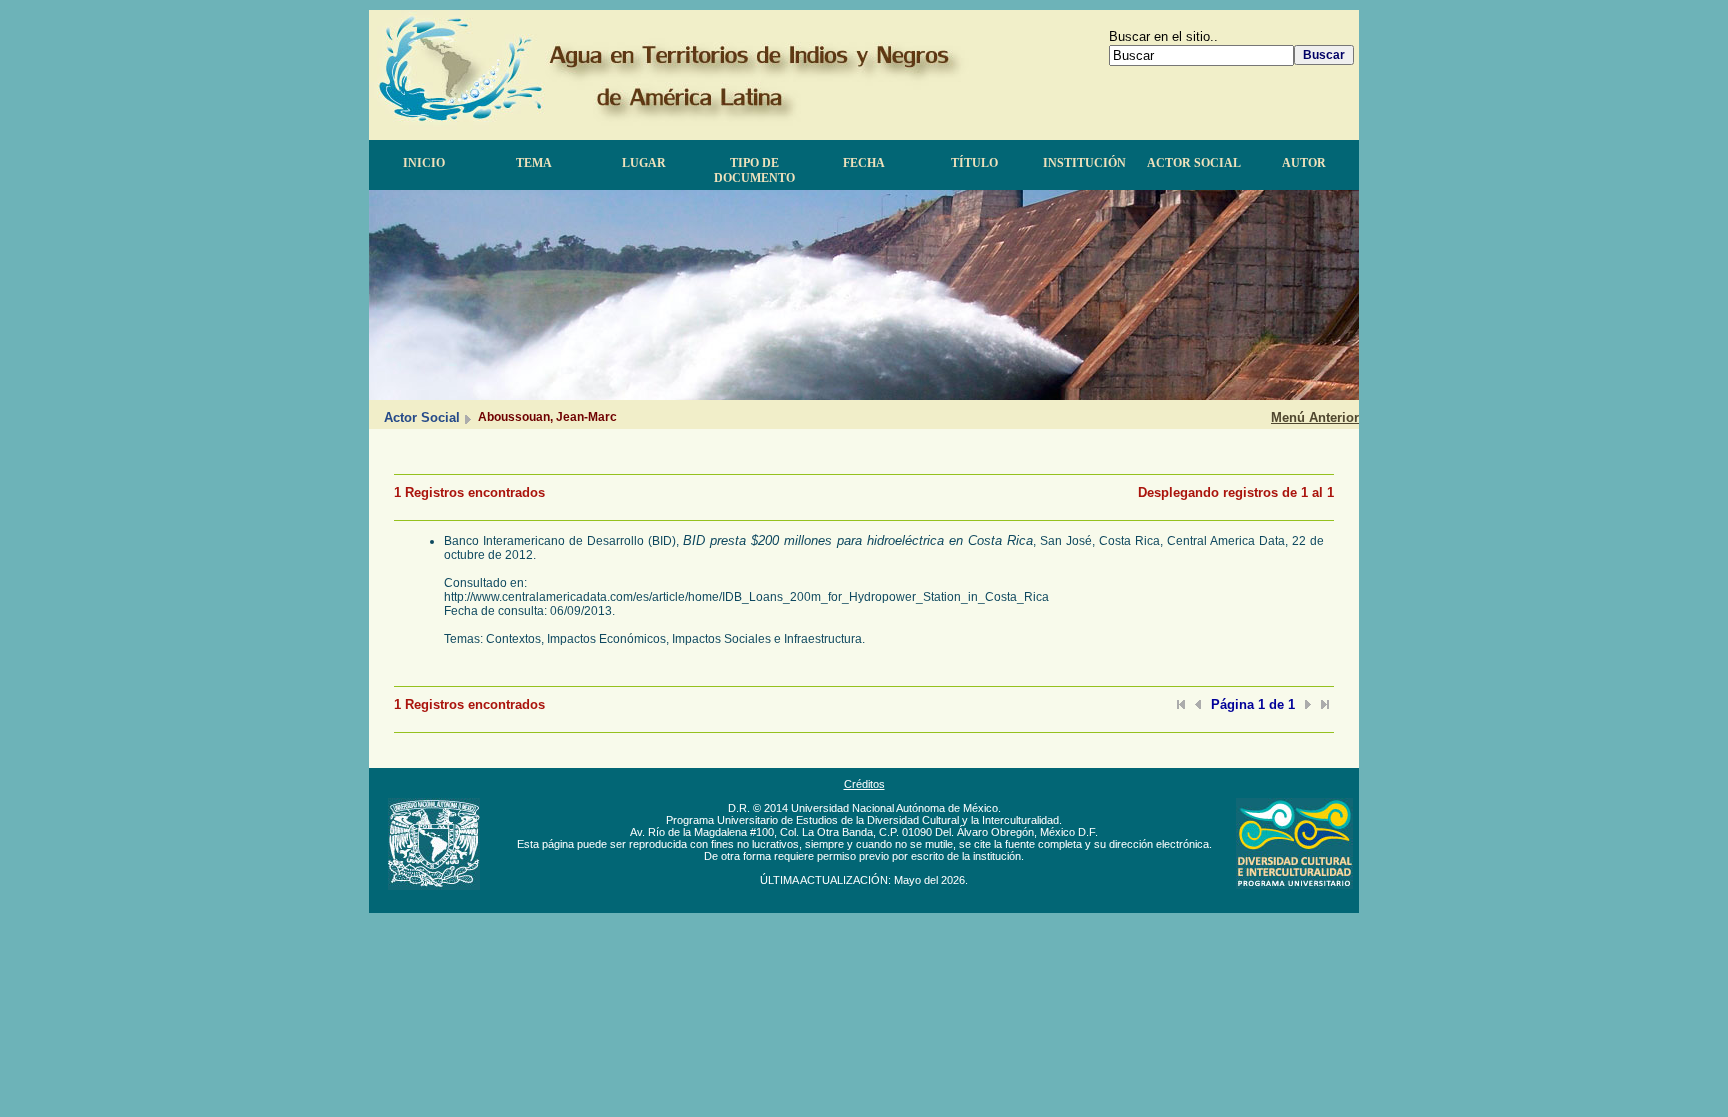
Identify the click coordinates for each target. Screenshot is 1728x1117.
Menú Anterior (1315, 417)
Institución (1084, 163)
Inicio (424, 163)
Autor (1304, 163)
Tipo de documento (754, 170)
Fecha (864, 163)
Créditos (864, 784)
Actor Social (1194, 163)
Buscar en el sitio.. (1163, 36)
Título (974, 163)
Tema (534, 163)
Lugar (644, 163)
